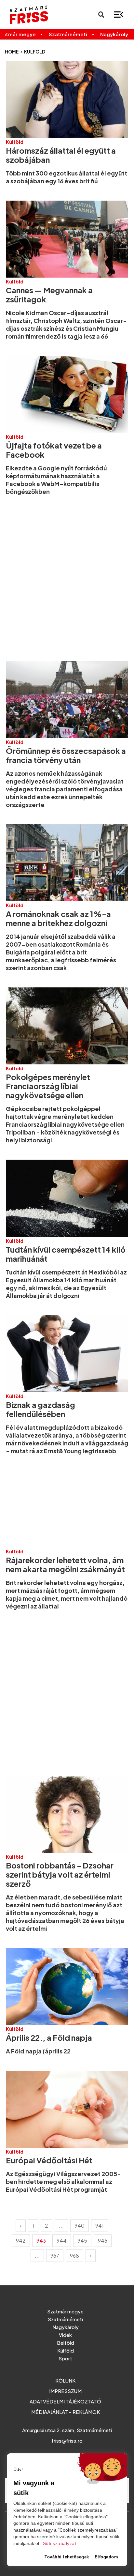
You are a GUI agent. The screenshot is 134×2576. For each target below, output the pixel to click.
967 (55, 2256)
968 (74, 2256)
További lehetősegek (67, 2557)
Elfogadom (107, 2557)
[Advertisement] (67, 578)
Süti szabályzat (60, 2544)
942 (21, 2241)
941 (100, 2225)
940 (80, 2225)
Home (12, 52)
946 (103, 2241)
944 (62, 2241)
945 (82, 2241)
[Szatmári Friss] (29, 15)
